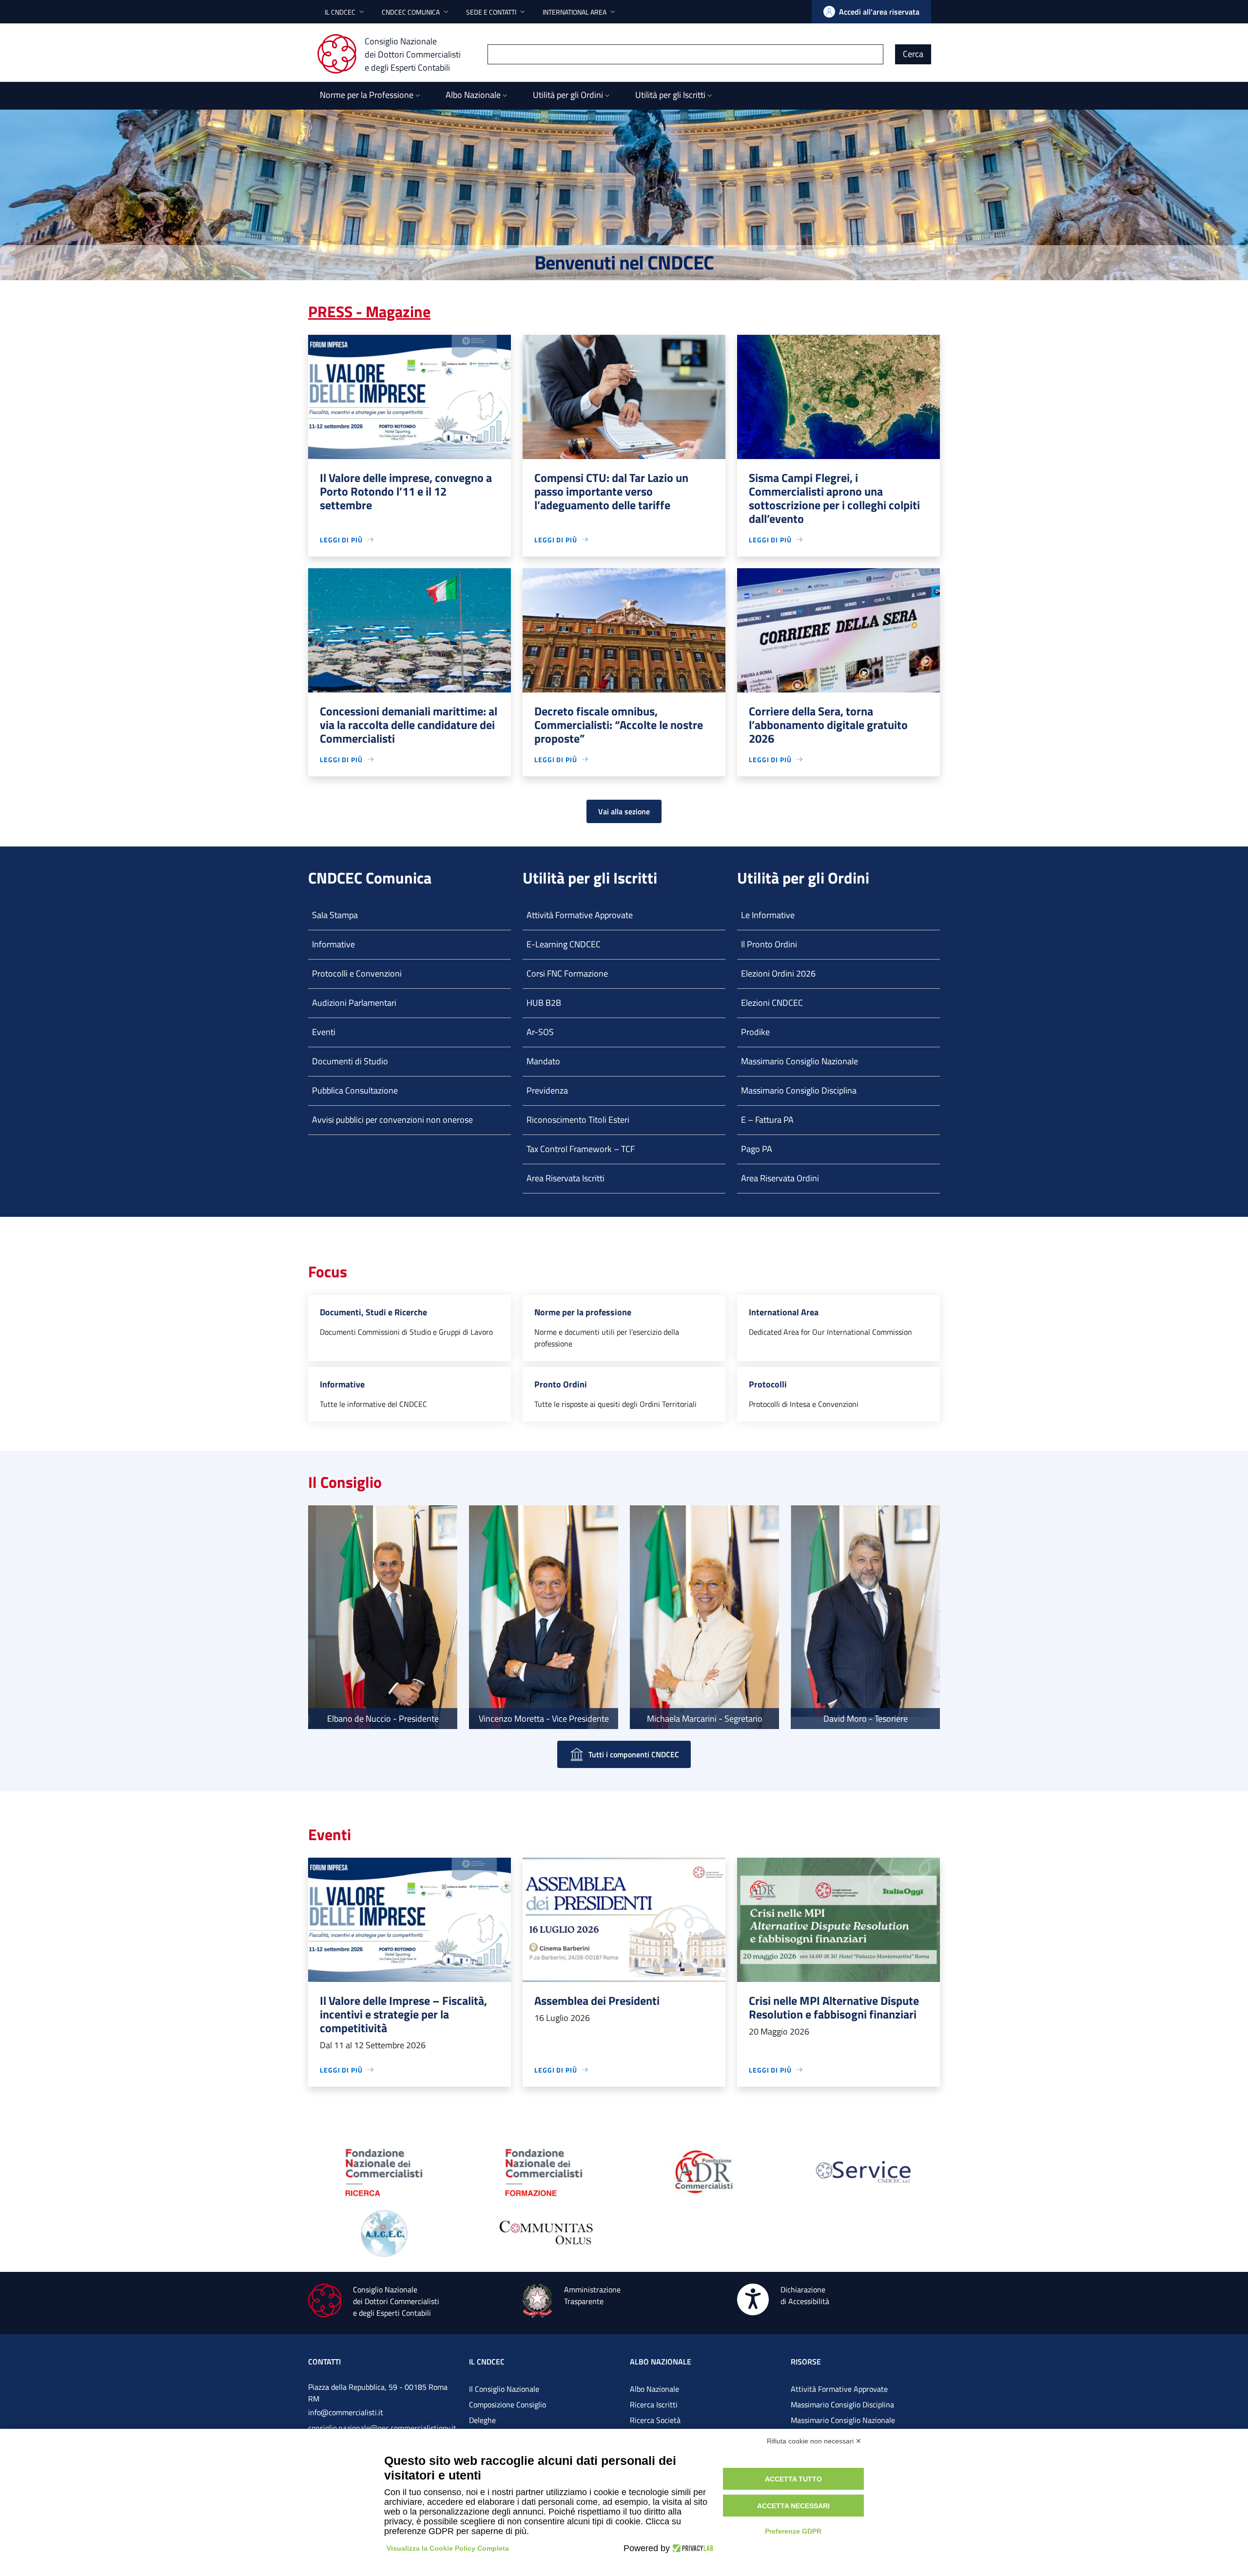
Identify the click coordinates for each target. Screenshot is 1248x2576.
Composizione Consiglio (507, 2404)
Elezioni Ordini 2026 (778, 973)
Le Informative (768, 915)
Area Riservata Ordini (780, 1178)
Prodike (755, 1032)
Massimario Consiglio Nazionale (799, 1061)
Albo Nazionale (654, 2389)
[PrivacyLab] (692, 2548)
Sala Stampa (335, 915)
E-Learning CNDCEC (564, 944)
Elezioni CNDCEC (772, 1003)
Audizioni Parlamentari (354, 1003)
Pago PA (757, 1149)
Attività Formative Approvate (580, 915)
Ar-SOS (540, 1032)
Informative (333, 944)
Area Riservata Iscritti (565, 1178)
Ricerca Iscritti (654, 2404)
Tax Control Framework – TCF (581, 1149)
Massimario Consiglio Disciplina (799, 1090)
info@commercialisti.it (346, 2412)
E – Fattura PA (767, 1120)
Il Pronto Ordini (769, 944)
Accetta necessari (793, 2506)
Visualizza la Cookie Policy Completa (448, 2548)
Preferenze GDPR (793, 2531)
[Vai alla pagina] (384, 2171)
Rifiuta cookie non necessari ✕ (814, 2441)
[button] (345, 12)
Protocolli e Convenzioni (357, 973)
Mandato (543, 1061)
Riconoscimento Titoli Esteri (578, 1120)
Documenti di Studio (350, 1061)
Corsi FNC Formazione (567, 973)
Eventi (324, 1032)
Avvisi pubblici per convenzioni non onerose (392, 1120)
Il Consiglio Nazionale (504, 2389)
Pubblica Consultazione (355, 1090)
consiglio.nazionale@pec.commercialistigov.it (382, 2428)
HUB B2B (544, 1003)
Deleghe (482, 2420)
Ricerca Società (655, 2420)
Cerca (913, 54)
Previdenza (547, 1090)
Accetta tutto (793, 2479)
